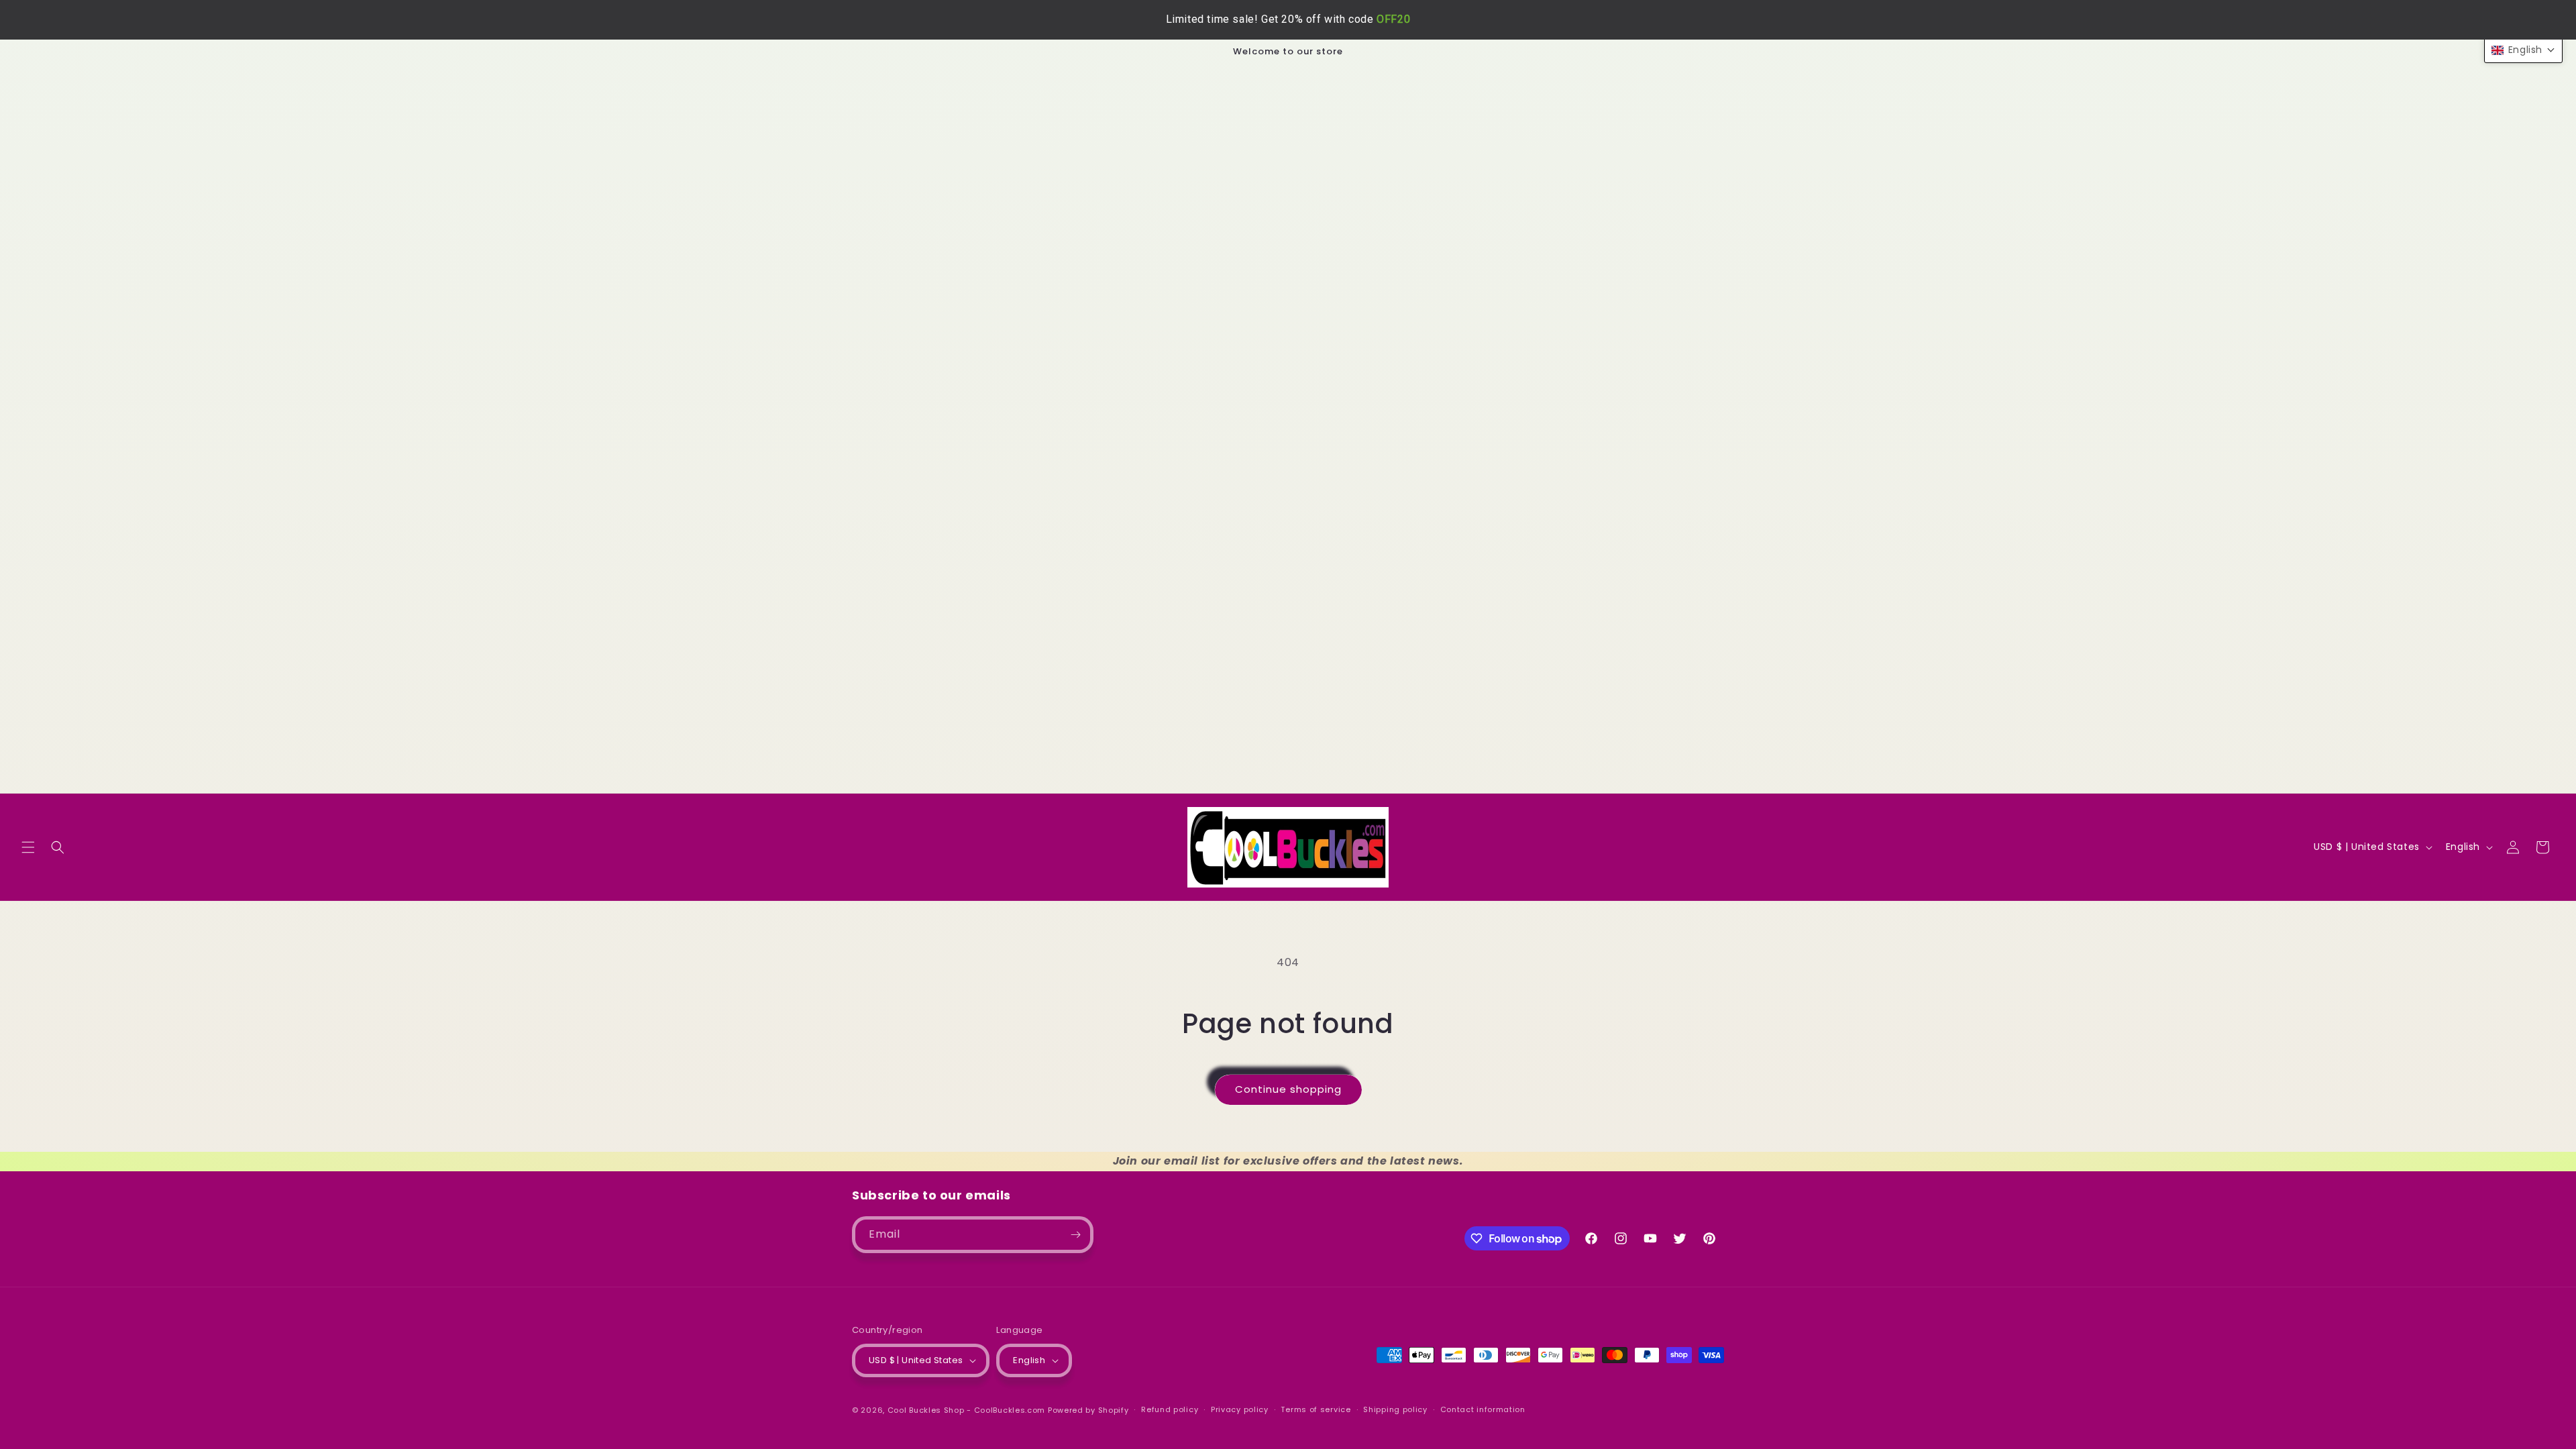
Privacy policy (1240, 1409)
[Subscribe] (1075, 1235)
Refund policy (1170, 1409)
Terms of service (1316, 1409)
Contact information (1483, 1409)
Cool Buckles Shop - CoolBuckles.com (967, 1410)
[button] (28, 847)
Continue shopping (1288, 1089)
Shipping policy (1395, 1409)
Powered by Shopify (1088, 1410)
